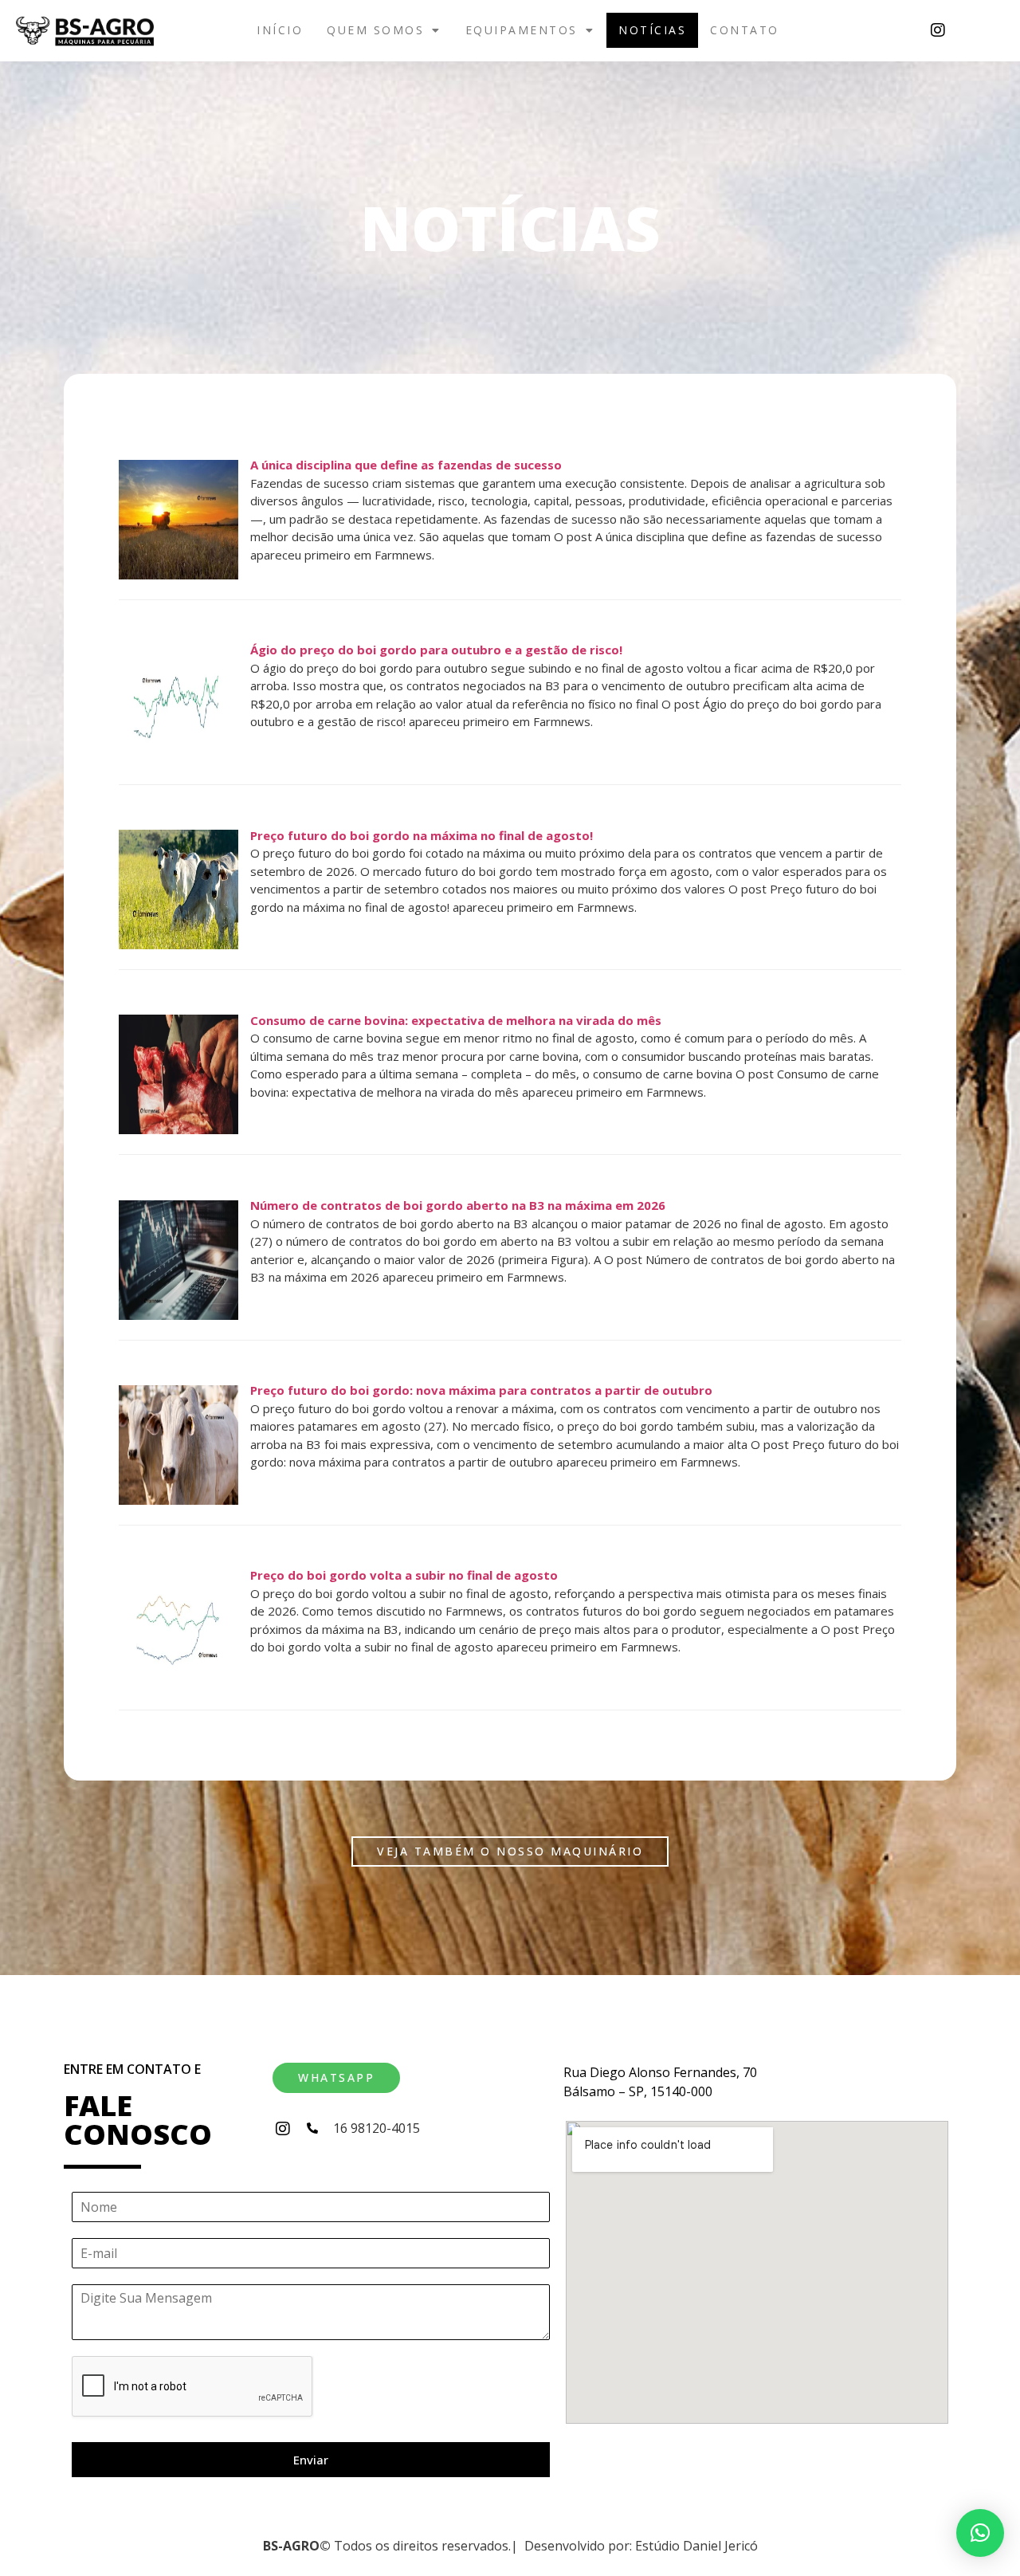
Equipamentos (522, 30)
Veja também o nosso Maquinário (510, 1851)
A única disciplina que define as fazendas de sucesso (406, 465)
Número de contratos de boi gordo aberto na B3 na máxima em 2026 (458, 1205)
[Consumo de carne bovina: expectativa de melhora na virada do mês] (178, 1129)
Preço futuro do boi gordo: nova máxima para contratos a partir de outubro (481, 1390)
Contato (745, 30)
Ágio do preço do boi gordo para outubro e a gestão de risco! (436, 650)
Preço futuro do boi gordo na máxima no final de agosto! (422, 835)
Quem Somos (375, 30)
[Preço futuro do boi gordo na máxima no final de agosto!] (178, 944)
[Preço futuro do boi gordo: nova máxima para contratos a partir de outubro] (178, 1500)
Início (280, 30)
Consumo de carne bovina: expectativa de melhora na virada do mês (456, 1020)
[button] (384, 30)
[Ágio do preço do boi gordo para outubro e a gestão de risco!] (178, 760)
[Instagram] (938, 30)
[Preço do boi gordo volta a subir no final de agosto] (178, 1685)
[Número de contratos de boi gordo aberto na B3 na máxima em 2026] (178, 1315)
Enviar (311, 2460)
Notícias (652, 30)
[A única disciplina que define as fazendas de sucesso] (178, 575)
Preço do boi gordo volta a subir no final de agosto (404, 1575)
